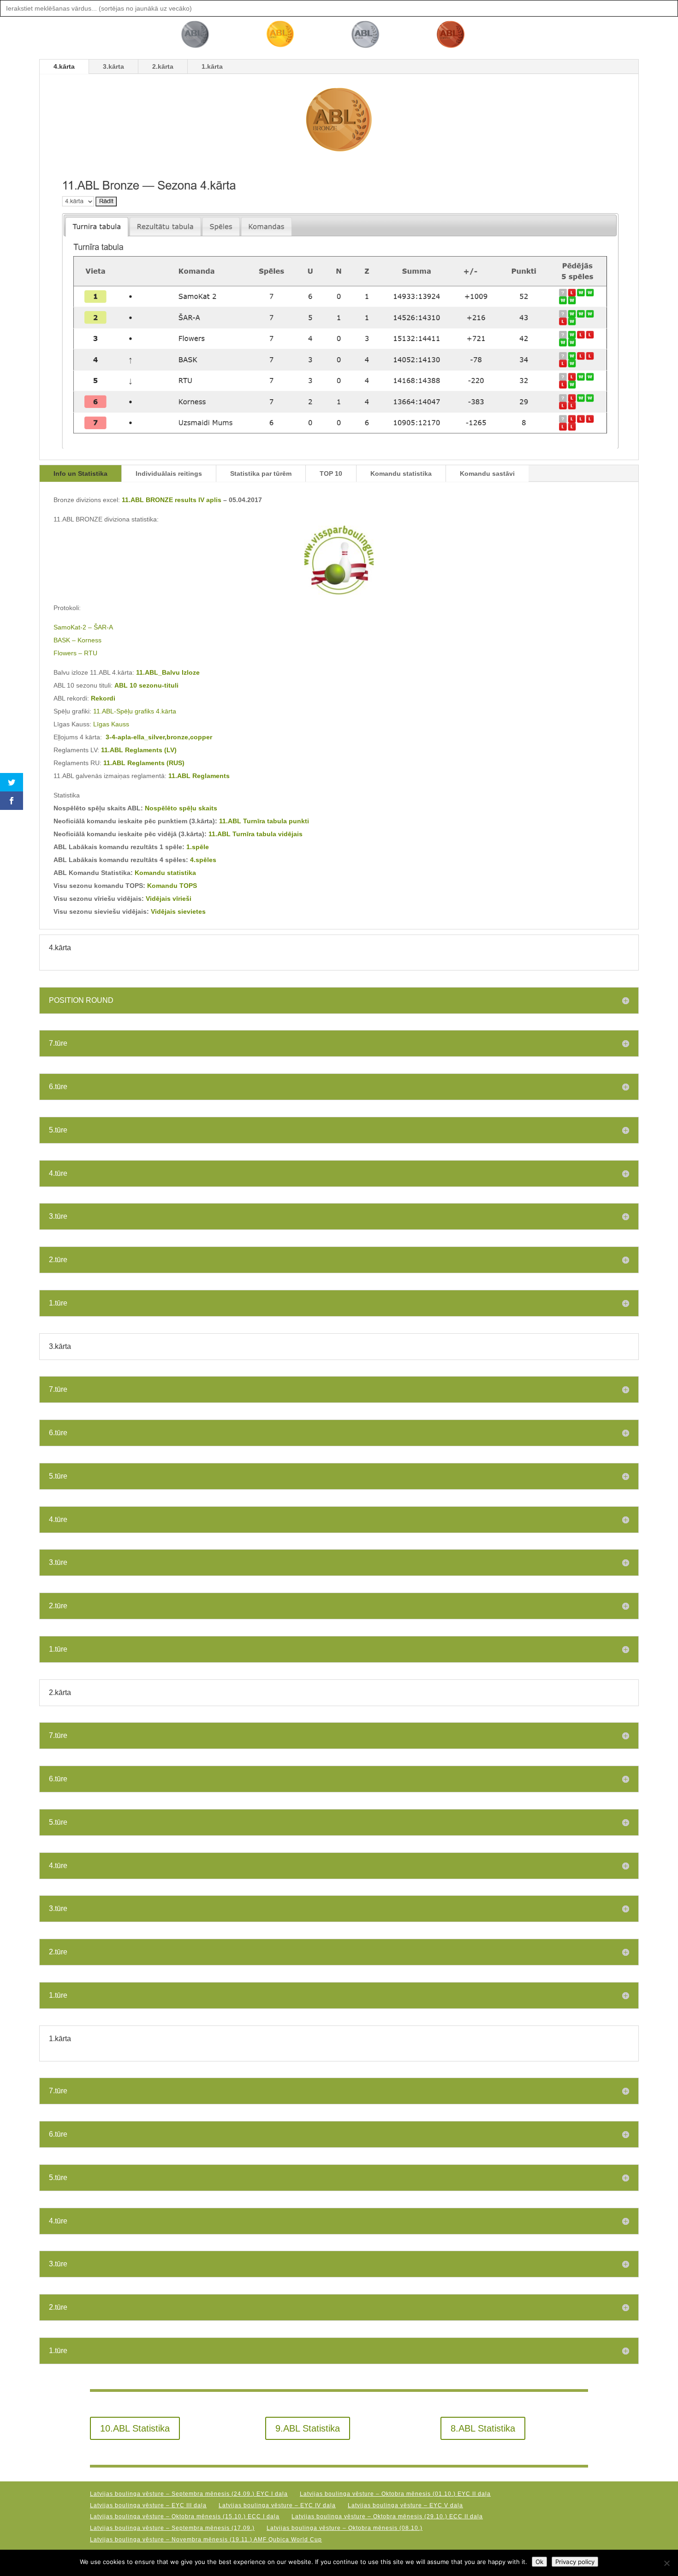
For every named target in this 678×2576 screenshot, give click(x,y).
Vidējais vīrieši (169, 899)
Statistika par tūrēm (261, 473)
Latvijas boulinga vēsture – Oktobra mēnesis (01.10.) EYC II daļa (395, 2494)
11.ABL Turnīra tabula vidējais (256, 834)
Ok (539, 2562)
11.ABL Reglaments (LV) (139, 750)
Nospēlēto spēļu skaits (181, 808)
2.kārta (163, 66)
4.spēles (203, 860)
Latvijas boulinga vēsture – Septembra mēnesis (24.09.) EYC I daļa (189, 2494)
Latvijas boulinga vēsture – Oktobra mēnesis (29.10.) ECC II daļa (387, 2516)
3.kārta (113, 66)
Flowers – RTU (75, 653)
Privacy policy (575, 2562)
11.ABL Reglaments (199, 776)
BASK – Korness (77, 640)
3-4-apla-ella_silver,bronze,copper (159, 737)
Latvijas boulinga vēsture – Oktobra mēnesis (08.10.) (345, 2528)
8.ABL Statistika (483, 2428)
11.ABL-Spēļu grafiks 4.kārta (135, 711)
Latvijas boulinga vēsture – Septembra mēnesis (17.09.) (172, 2528)
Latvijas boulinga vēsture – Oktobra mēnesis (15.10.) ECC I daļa (185, 2516)
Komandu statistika (401, 473)
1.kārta (212, 66)
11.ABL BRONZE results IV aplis (172, 500)
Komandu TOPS (172, 886)
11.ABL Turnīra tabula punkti (264, 821)
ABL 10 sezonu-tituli (146, 685)
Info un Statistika (80, 473)
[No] (666, 2563)
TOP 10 (331, 473)
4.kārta (64, 66)
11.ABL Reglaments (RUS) (144, 763)
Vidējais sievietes (178, 911)
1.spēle (198, 847)
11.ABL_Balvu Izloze (168, 672)
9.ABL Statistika (308, 2428)
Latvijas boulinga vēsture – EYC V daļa (405, 2505)
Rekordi (103, 698)
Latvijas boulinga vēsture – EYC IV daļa (277, 2505)
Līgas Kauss (111, 724)
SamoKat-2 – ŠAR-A (83, 627)
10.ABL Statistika (135, 2428)
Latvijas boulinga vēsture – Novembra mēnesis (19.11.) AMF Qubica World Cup (206, 2540)
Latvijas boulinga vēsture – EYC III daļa (148, 2505)
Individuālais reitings (169, 473)
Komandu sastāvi (487, 473)
